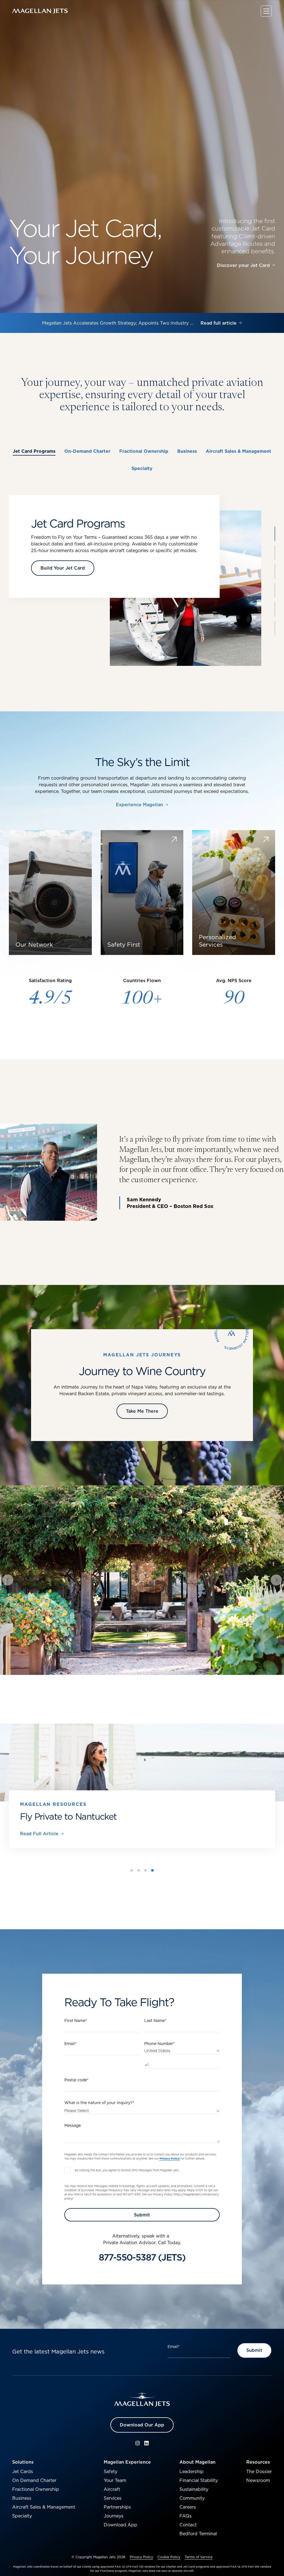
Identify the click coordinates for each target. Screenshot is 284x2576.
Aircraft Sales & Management (44, 2497)
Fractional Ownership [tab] (144, 451)
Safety (111, 2462)
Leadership (192, 2462)
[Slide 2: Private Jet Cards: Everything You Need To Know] (139, 1861)
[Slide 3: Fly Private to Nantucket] (145, 1861)
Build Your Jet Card (63, 568)
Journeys (114, 2506)
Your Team (115, 2471)
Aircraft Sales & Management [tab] (239, 451)
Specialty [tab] (142, 468)
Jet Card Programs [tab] (34, 451)
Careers (188, 2497)
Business (22, 2488)
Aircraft (112, 2479)
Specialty (22, 2506)
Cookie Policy (169, 2547)
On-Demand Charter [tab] (87, 451)
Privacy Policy (141, 2547)
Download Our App (142, 2415)
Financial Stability (199, 2471)
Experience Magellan (140, 805)
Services (113, 2488)
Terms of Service (199, 2547)
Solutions (23, 2452)
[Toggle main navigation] (266, 11)
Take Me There (142, 1411)
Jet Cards (23, 2462)
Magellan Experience (127, 2452)
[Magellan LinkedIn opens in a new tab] (146, 2433)
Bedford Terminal (198, 2524)
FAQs (186, 2506)
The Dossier (259, 2462)
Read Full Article (39, 1834)
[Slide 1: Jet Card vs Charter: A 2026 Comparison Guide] (132, 1861)
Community (192, 2488)
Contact (188, 2515)
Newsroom (258, 2471)
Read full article (219, 323)
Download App (121, 2515)
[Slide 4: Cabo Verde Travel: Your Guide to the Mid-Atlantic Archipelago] (152, 1861)
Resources (258, 2452)
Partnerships (117, 2497)
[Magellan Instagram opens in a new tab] (138, 2433)
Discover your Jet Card (243, 266)
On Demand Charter (34, 2471)
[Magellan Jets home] (142, 2390)
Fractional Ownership (36, 2479)
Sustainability (194, 2479)
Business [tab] (187, 451)
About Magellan (197, 2452)
